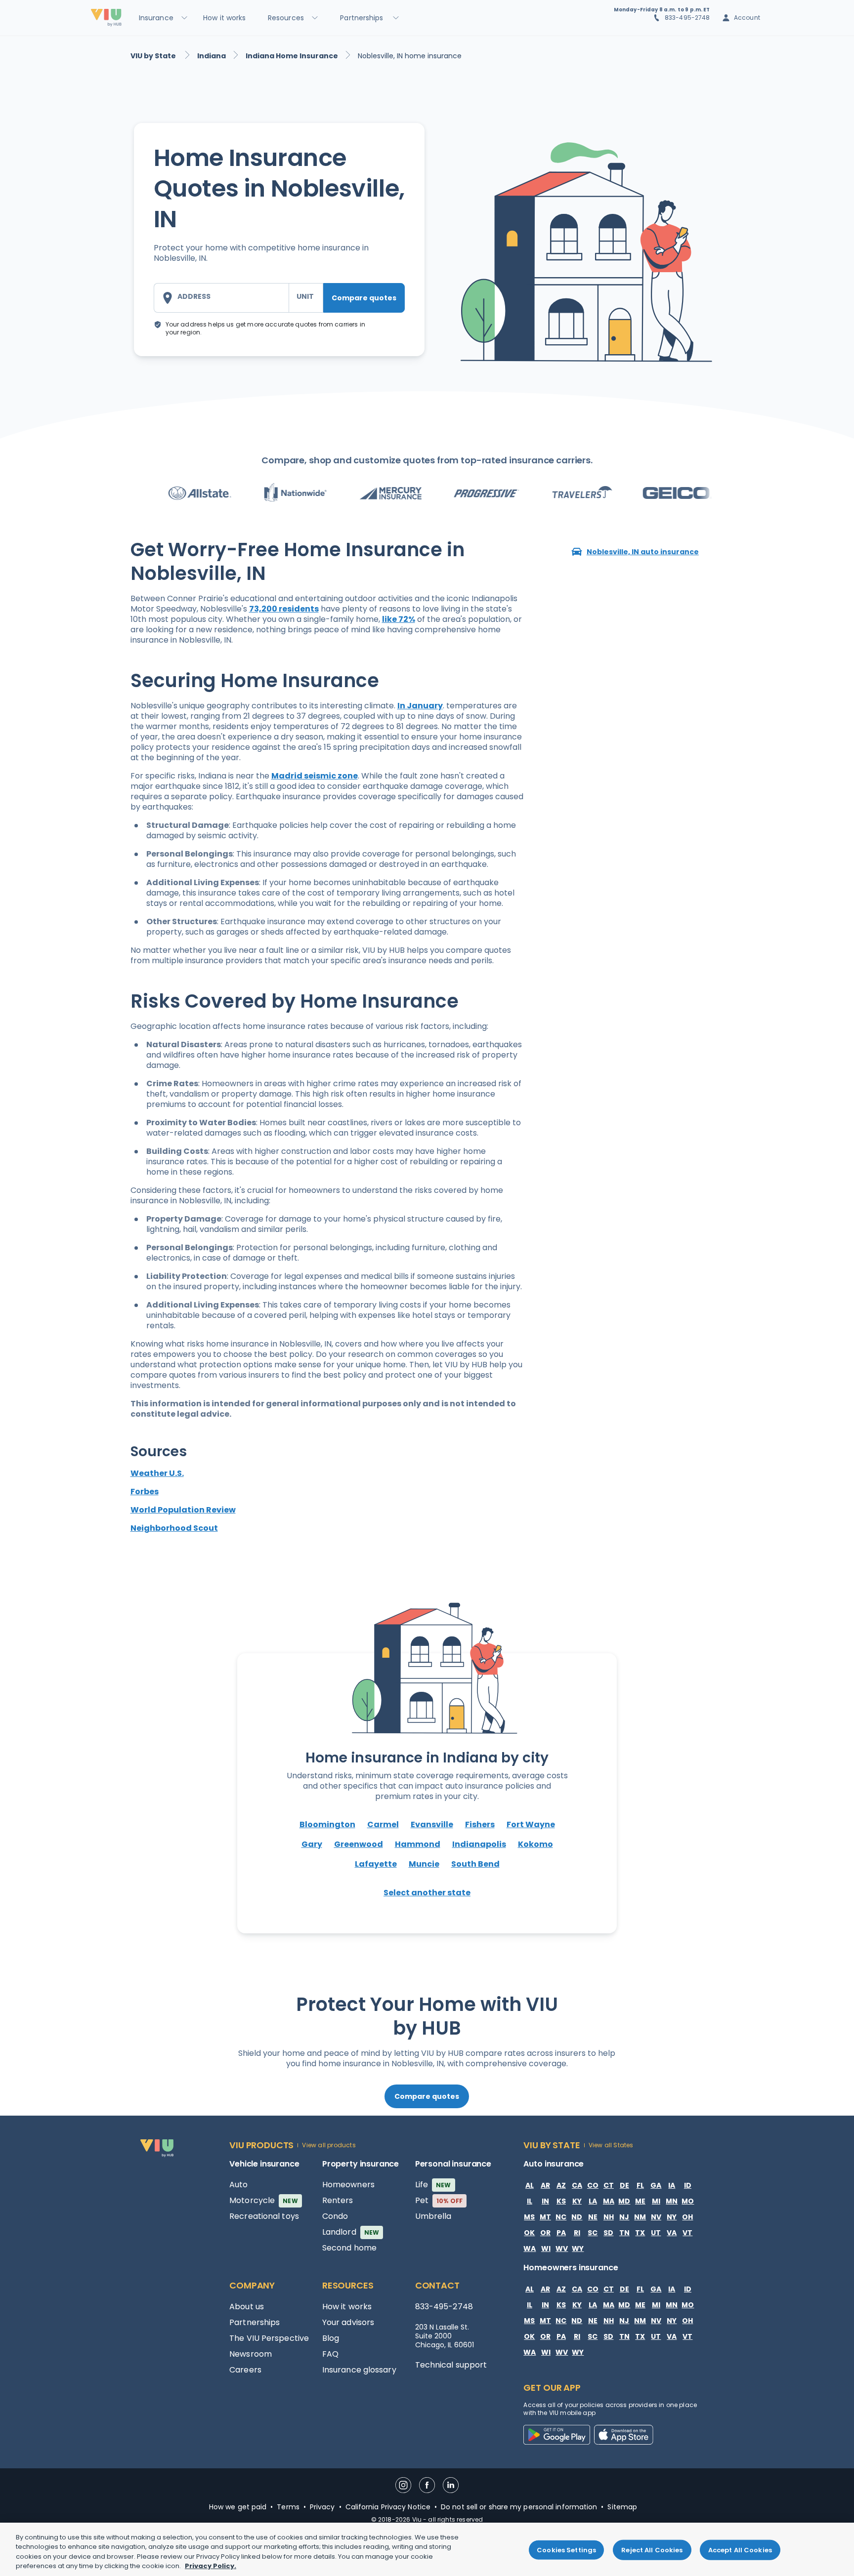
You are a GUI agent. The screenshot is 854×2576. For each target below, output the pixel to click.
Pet (439, 2200)
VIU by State (154, 56)
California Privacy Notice (388, 2507)
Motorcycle (264, 2200)
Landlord (351, 2232)
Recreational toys (264, 2216)
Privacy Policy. (211, 2566)
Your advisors (348, 2322)
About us (247, 2307)
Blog (331, 2338)
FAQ (330, 2354)
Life (433, 2185)
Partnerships (255, 2322)
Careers (245, 2370)
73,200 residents (284, 609)
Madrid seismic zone (315, 776)
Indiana (212, 56)
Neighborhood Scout (174, 1528)
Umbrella (433, 2216)
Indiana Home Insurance (292, 56)
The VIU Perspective (269, 2338)
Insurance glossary (359, 2370)
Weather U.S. (157, 1473)
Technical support (451, 2365)
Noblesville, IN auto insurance (643, 552)
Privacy (322, 2507)
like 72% (399, 619)
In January (420, 706)
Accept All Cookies (740, 2550)
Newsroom (251, 2354)
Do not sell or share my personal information (519, 2507)
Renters (338, 2200)
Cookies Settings (566, 2550)
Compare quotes (364, 298)
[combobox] (221, 298)
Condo (335, 2216)
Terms (288, 2507)
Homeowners (348, 2185)
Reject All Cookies (652, 2550)
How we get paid (238, 2507)
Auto (238, 2185)
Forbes (145, 1492)
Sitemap (622, 2507)
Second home (349, 2248)
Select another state (427, 1893)
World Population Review (183, 1510)
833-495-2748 (687, 18)
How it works (347, 2307)
